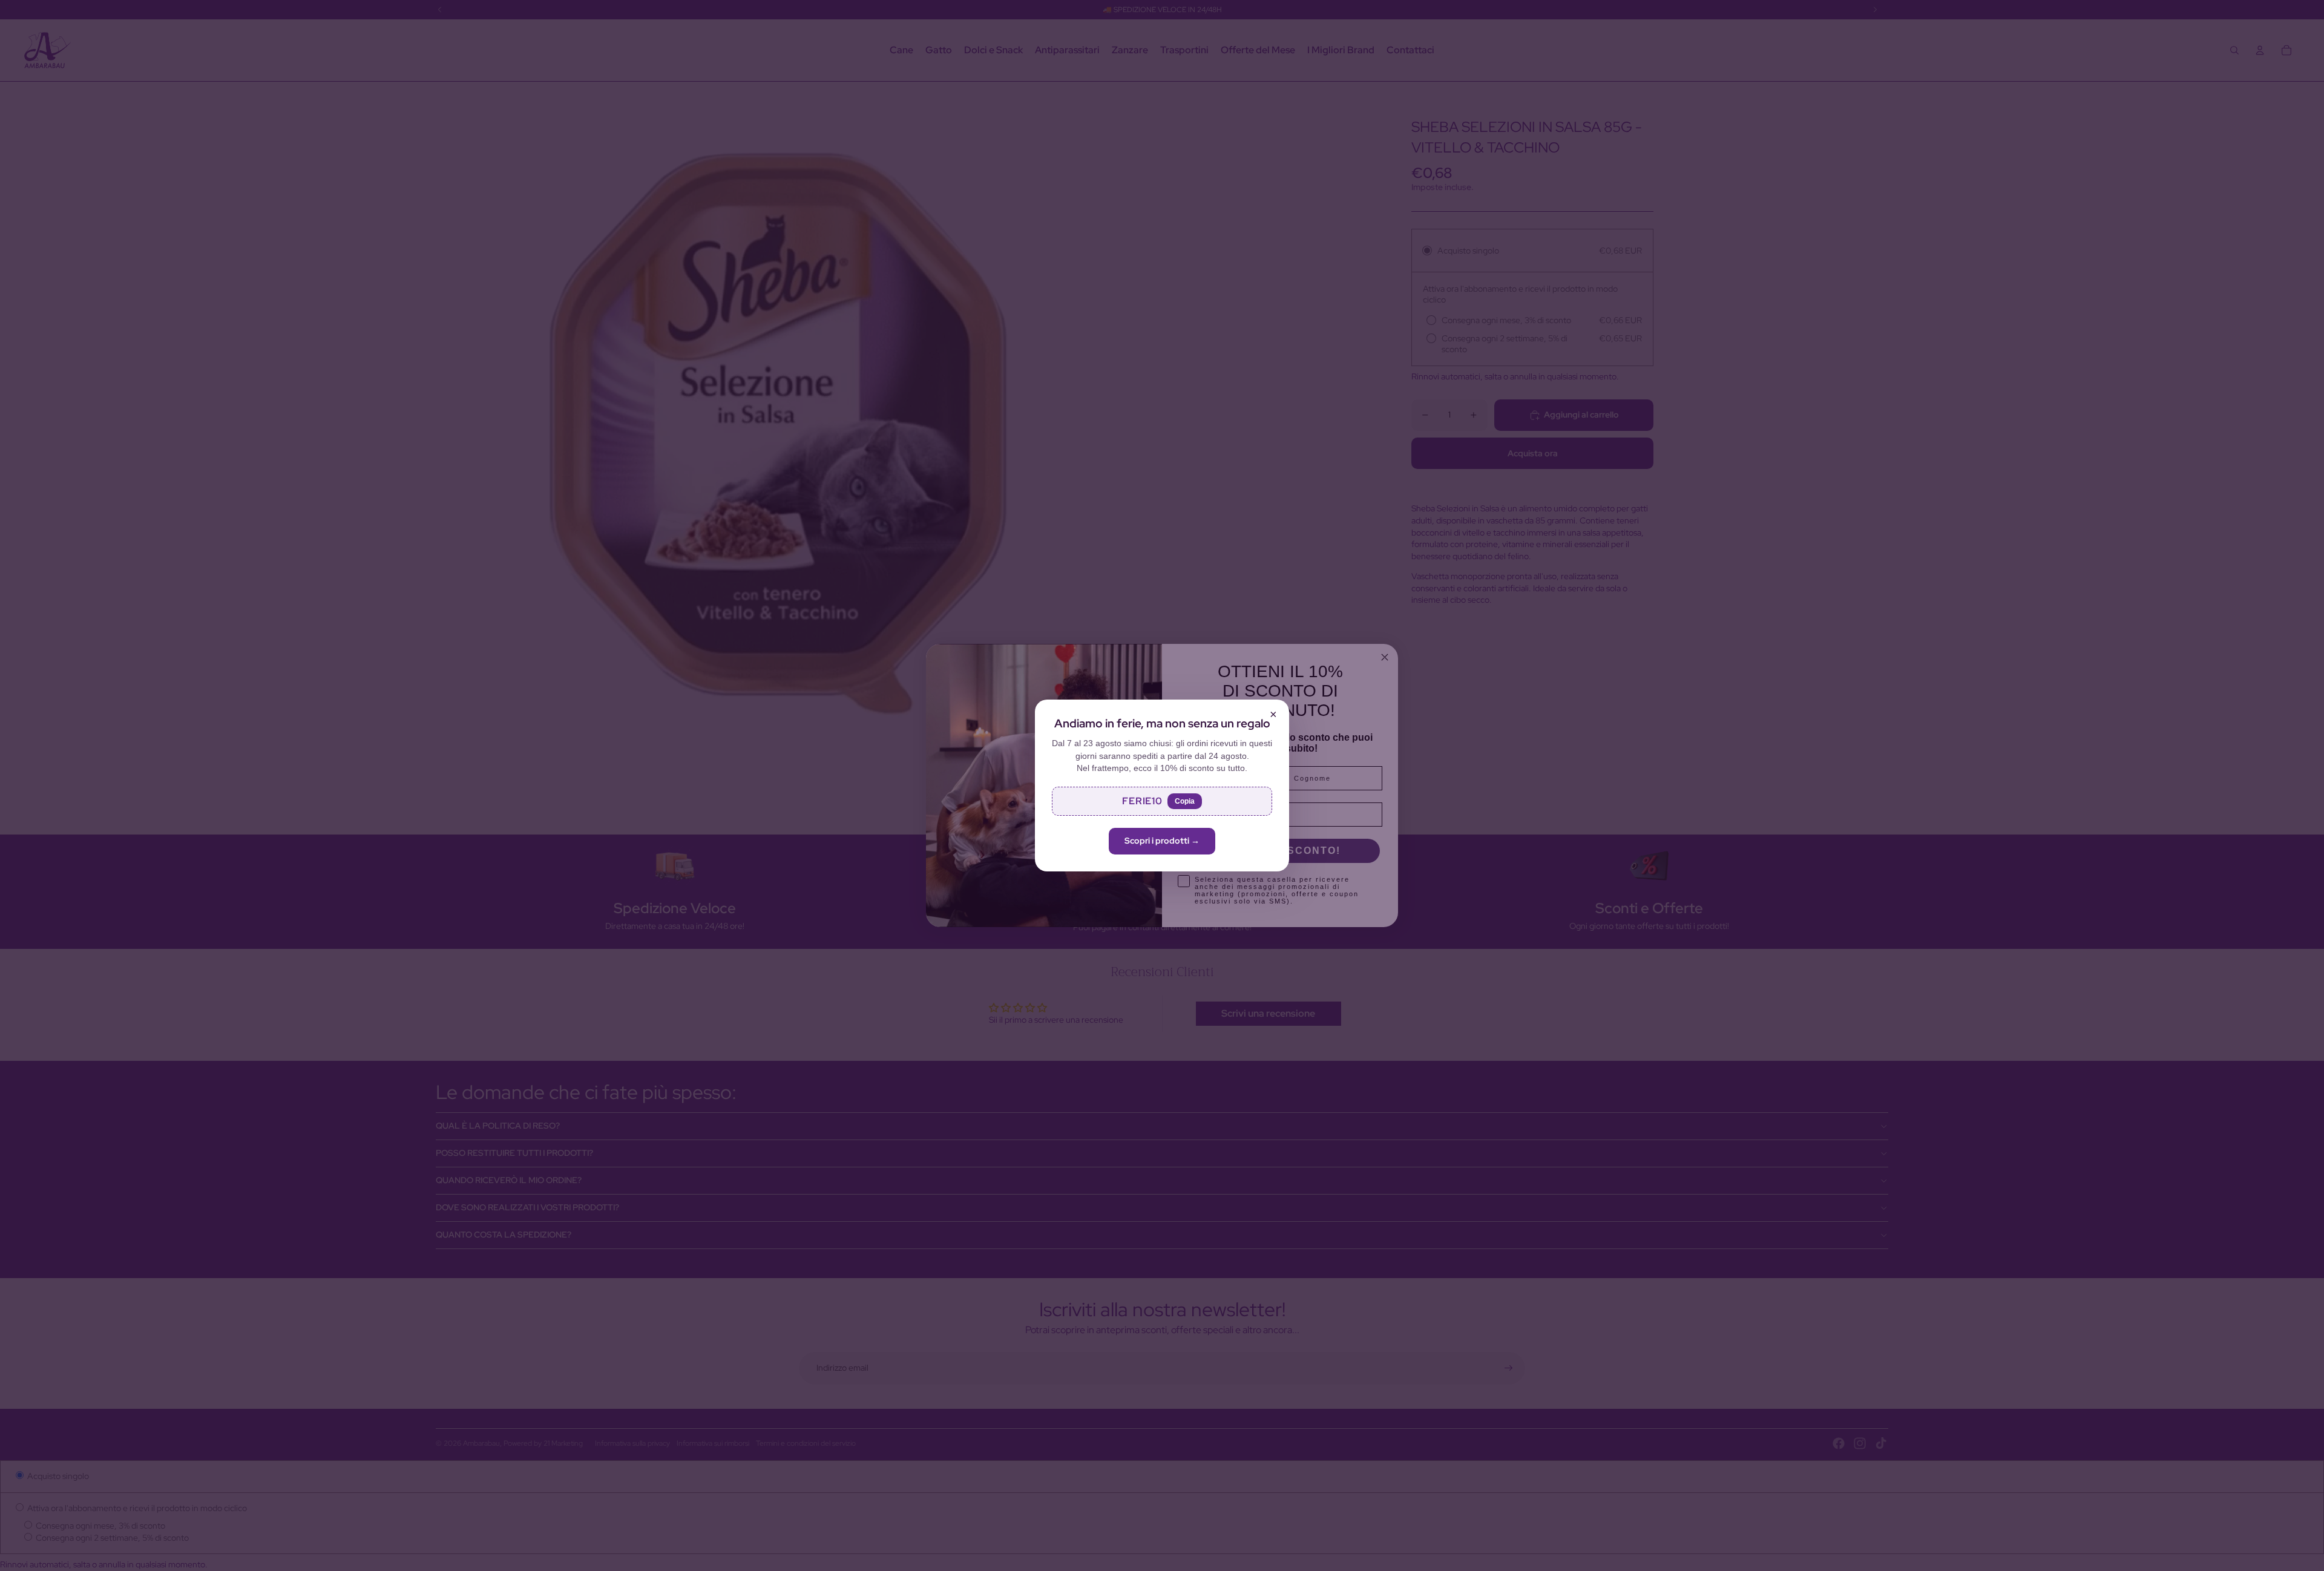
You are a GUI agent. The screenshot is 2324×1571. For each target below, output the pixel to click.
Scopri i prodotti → (1162, 841)
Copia (1185, 801)
